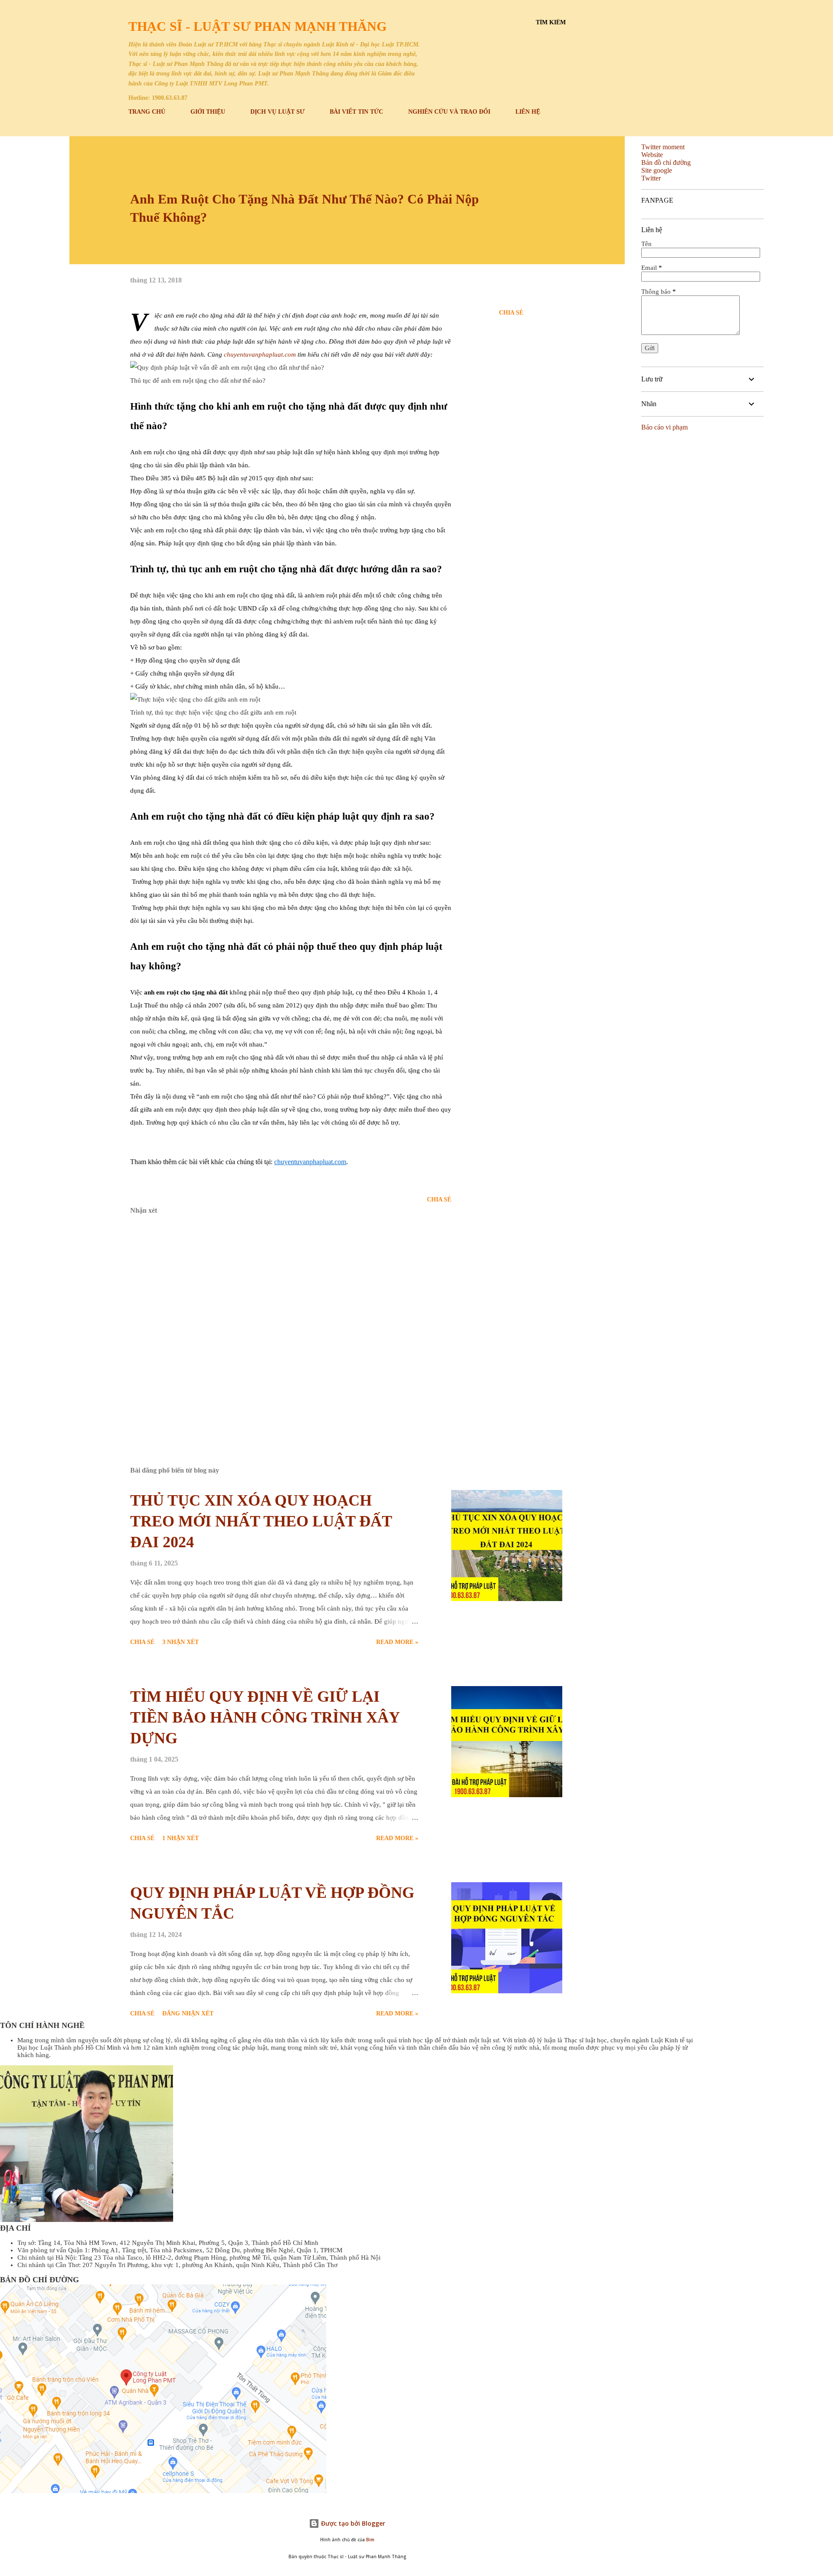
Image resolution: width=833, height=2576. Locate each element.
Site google (657, 170)
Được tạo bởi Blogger (352, 2523)
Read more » (397, 1642)
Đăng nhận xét (188, 2013)
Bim (370, 2540)
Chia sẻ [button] (511, 313)
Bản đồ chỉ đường (666, 162)
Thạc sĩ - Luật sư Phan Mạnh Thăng (257, 26)
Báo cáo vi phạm (664, 427)
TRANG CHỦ (147, 112)
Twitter (651, 178)
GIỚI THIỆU (208, 112)
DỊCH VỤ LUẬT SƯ (277, 112)
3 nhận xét (180, 1642)
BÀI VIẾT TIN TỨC (356, 112)
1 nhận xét (180, 1838)
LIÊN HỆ (528, 112)
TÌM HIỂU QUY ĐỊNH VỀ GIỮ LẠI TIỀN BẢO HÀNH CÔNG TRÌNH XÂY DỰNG (265, 1717)
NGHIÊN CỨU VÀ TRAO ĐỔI (449, 112)
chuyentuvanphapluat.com (260, 354)
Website (652, 155)
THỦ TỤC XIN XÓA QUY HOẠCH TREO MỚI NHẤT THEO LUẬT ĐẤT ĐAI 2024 (261, 1521)
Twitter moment (663, 147)
